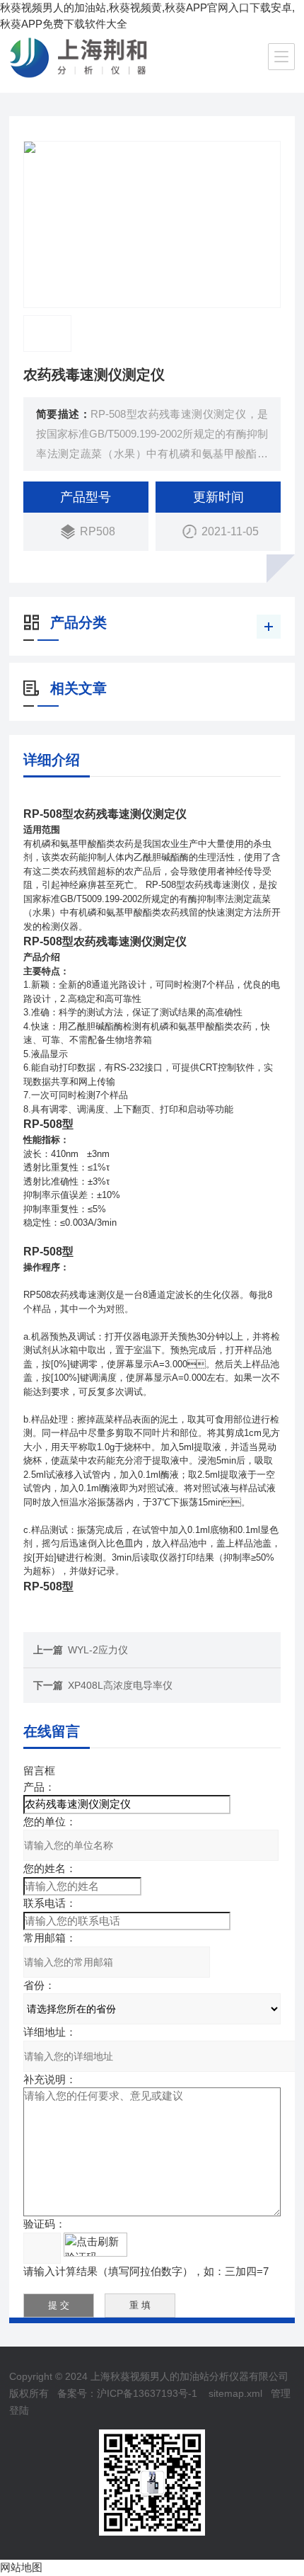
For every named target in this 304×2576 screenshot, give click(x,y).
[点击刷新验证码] (95, 2245)
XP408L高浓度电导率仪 (120, 1685)
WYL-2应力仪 (98, 1650)
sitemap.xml (235, 2393)
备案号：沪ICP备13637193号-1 (127, 2393)
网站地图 (21, 2567)
